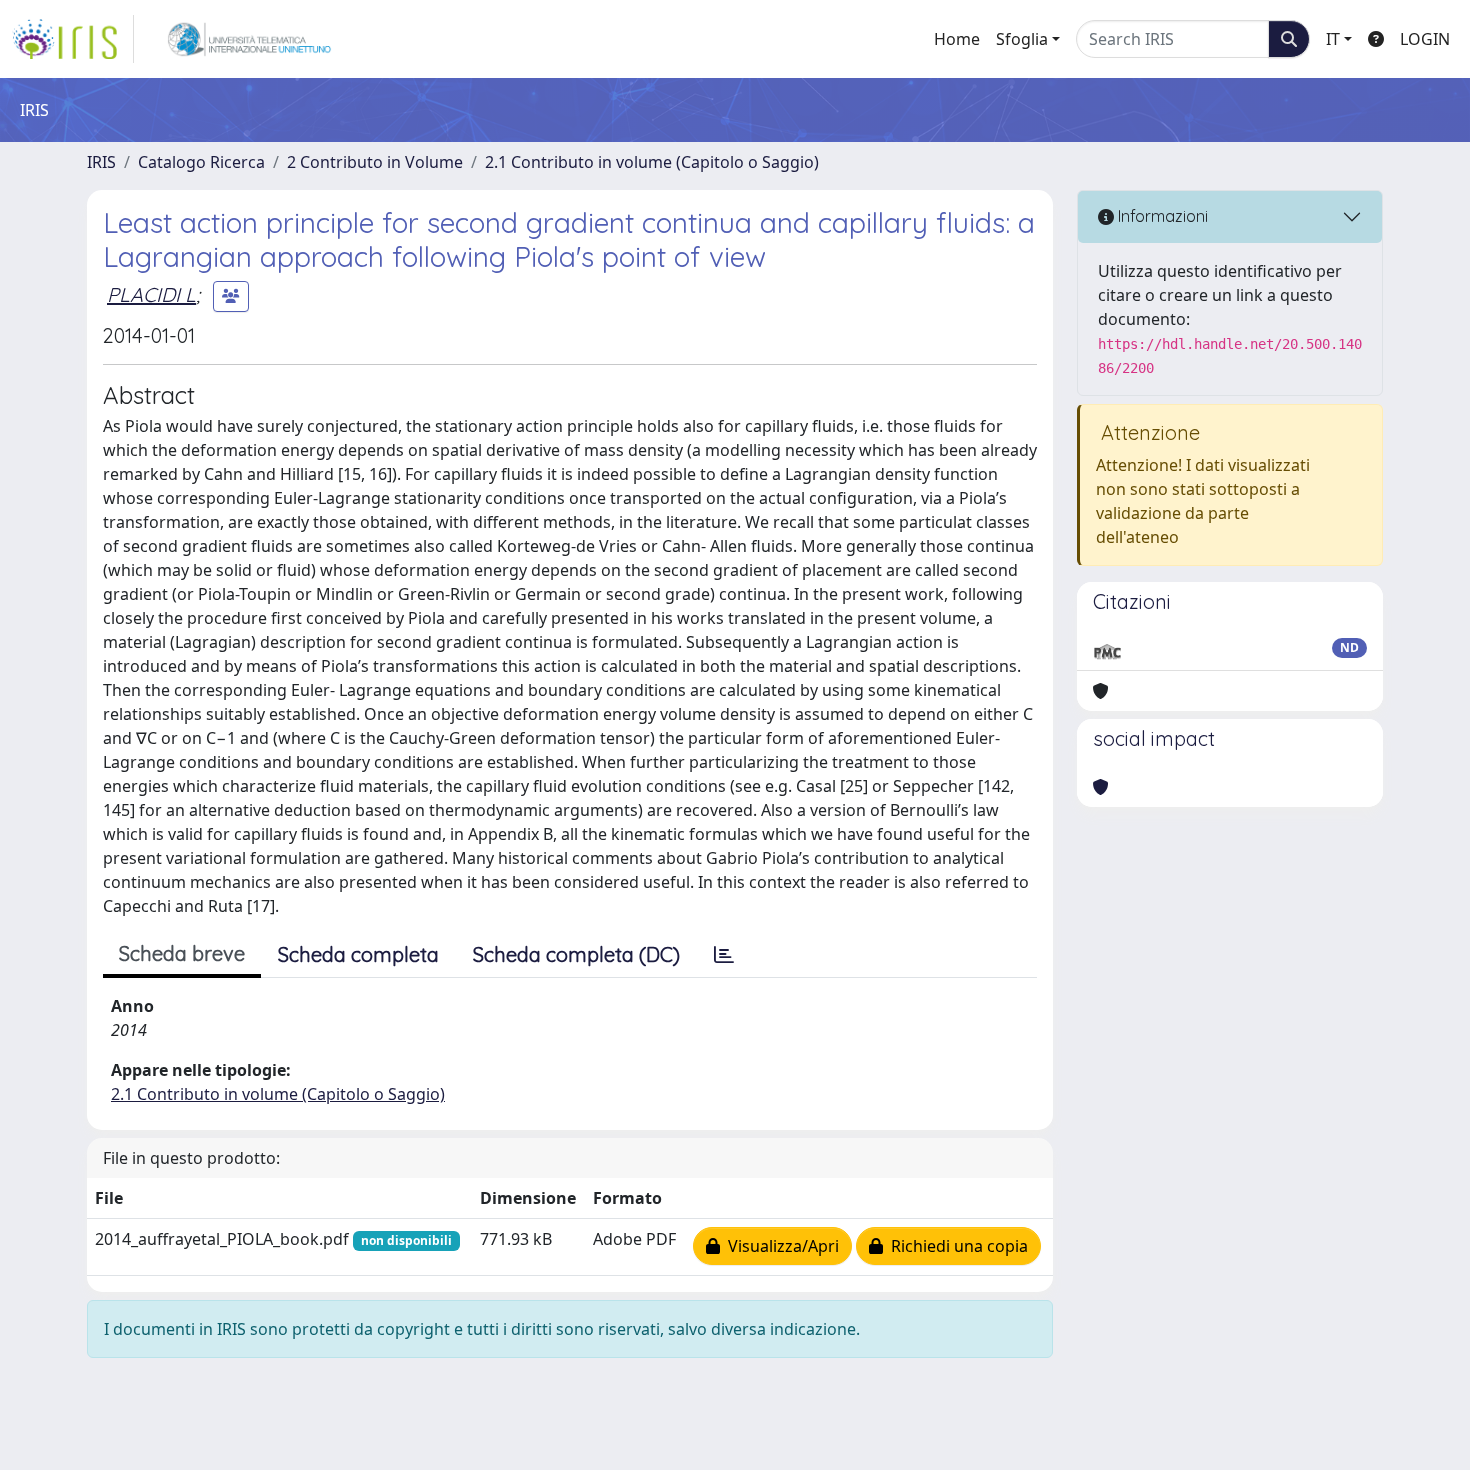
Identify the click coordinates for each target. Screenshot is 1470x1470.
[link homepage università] (249, 39)
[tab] (724, 955)
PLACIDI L (151, 294)
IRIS (101, 162)
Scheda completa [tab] (358, 954)
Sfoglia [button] (1022, 39)
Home (957, 39)
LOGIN (1425, 39)
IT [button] (1333, 39)
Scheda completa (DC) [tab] (576, 954)
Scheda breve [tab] (182, 953)
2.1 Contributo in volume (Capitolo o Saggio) (652, 162)
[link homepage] (73, 39)
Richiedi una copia (955, 1246)
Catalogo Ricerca (201, 162)
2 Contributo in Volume (375, 162)
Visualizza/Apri (779, 1246)
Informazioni (1161, 216)
